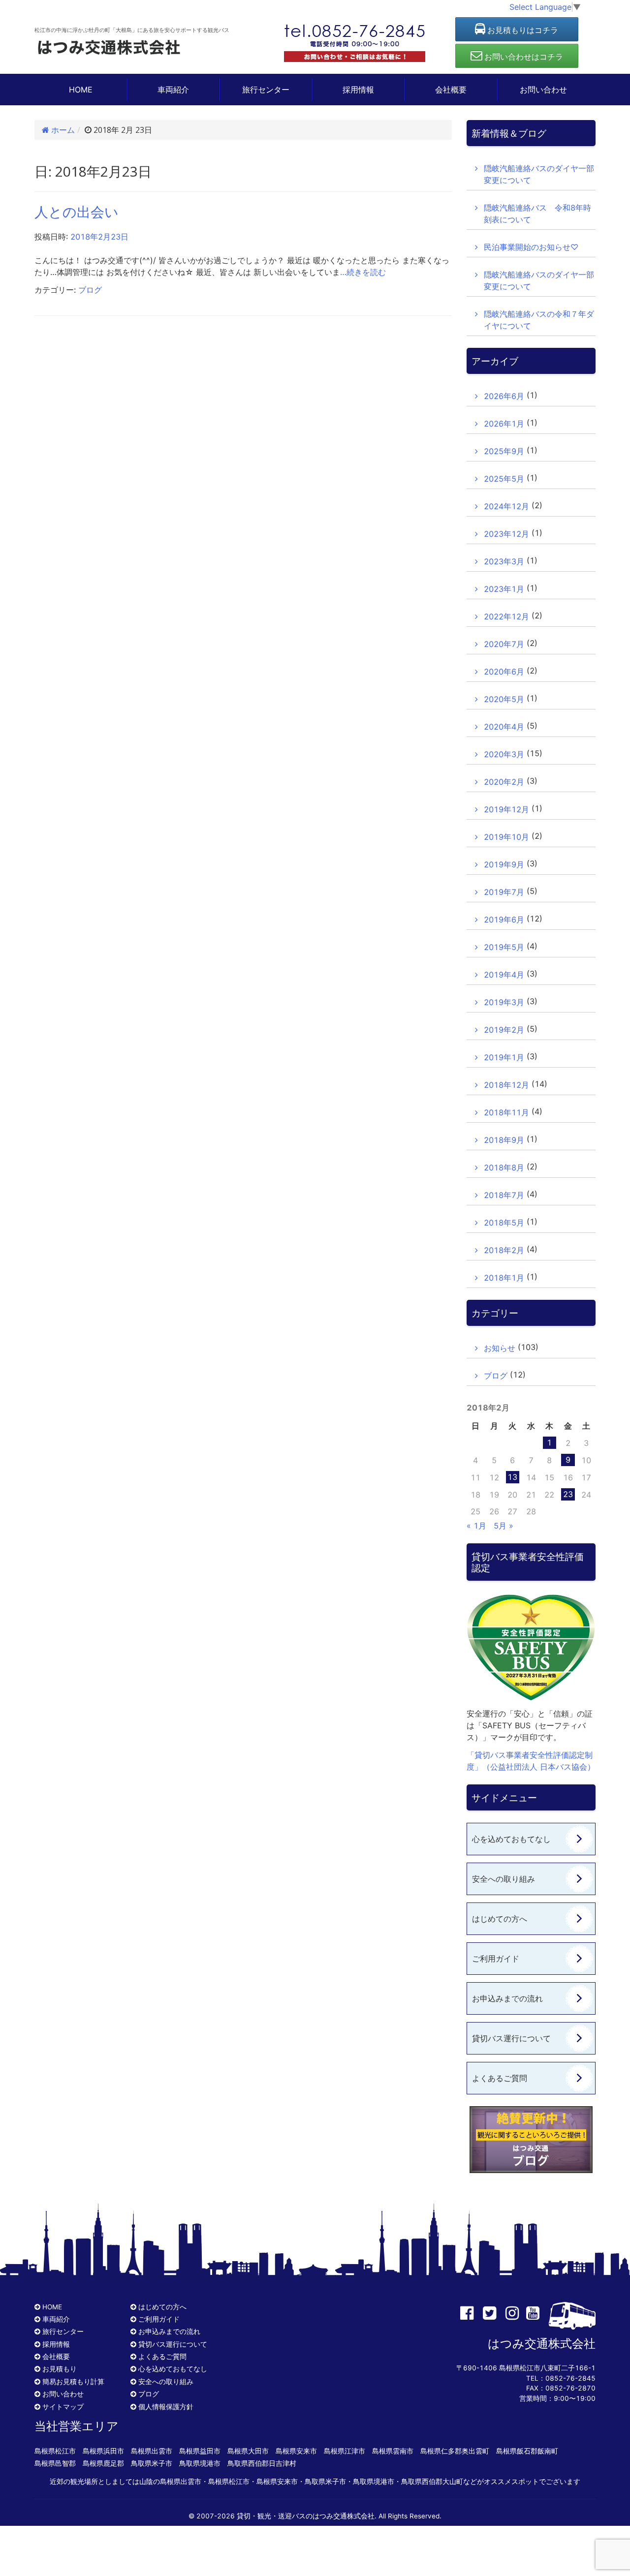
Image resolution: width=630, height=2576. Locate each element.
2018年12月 (506, 1085)
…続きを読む (363, 272)
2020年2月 (504, 782)
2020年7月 (504, 644)
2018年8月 (504, 1167)
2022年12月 (506, 616)
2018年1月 (504, 1278)
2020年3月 (504, 754)
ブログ (90, 290)
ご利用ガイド (496, 1959)
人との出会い (77, 212)
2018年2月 (504, 1250)
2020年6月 (504, 672)
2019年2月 (504, 1030)
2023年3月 (504, 561)
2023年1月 (504, 589)
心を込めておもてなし (511, 1839)
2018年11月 (506, 1112)
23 (568, 1494)
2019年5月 (504, 947)
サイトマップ (63, 2407)
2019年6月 (504, 920)
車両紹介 (173, 90)
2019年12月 (506, 809)
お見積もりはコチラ (522, 30)
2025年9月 (504, 451)
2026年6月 (504, 396)
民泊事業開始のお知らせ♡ (531, 247)
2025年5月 (504, 479)
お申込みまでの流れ (507, 1998)
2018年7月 (504, 1195)
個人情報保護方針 (166, 2407)
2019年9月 (504, 864)
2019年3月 (504, 1002)
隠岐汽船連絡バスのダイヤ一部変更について (539, 174)
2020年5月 (504, 699)
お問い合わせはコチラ (523, 57)
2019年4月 (504, 975)
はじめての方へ (500, 1919)
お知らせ (500, 1348)
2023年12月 (506, 534)
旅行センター (266, 90)
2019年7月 (504, 892)
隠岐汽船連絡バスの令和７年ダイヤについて (539, 320)
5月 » (504, 1526)
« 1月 (476, 1526)
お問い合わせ (543, 90)
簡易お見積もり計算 (73, 2382)
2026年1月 (504, 424)
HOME (81, 90)
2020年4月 (504, 727)
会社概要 (451, 90)
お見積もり (60, 2369)
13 (512, 1477)
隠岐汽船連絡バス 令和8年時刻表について (537, 214)
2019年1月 (504, 1057)
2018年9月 (504, 1140)
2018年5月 (504, 1223)
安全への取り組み (504, 1879)
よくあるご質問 (500, 2078)
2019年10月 (506, 837)
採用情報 (358, 90)
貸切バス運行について (511, 2038)
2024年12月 (506, 506)
